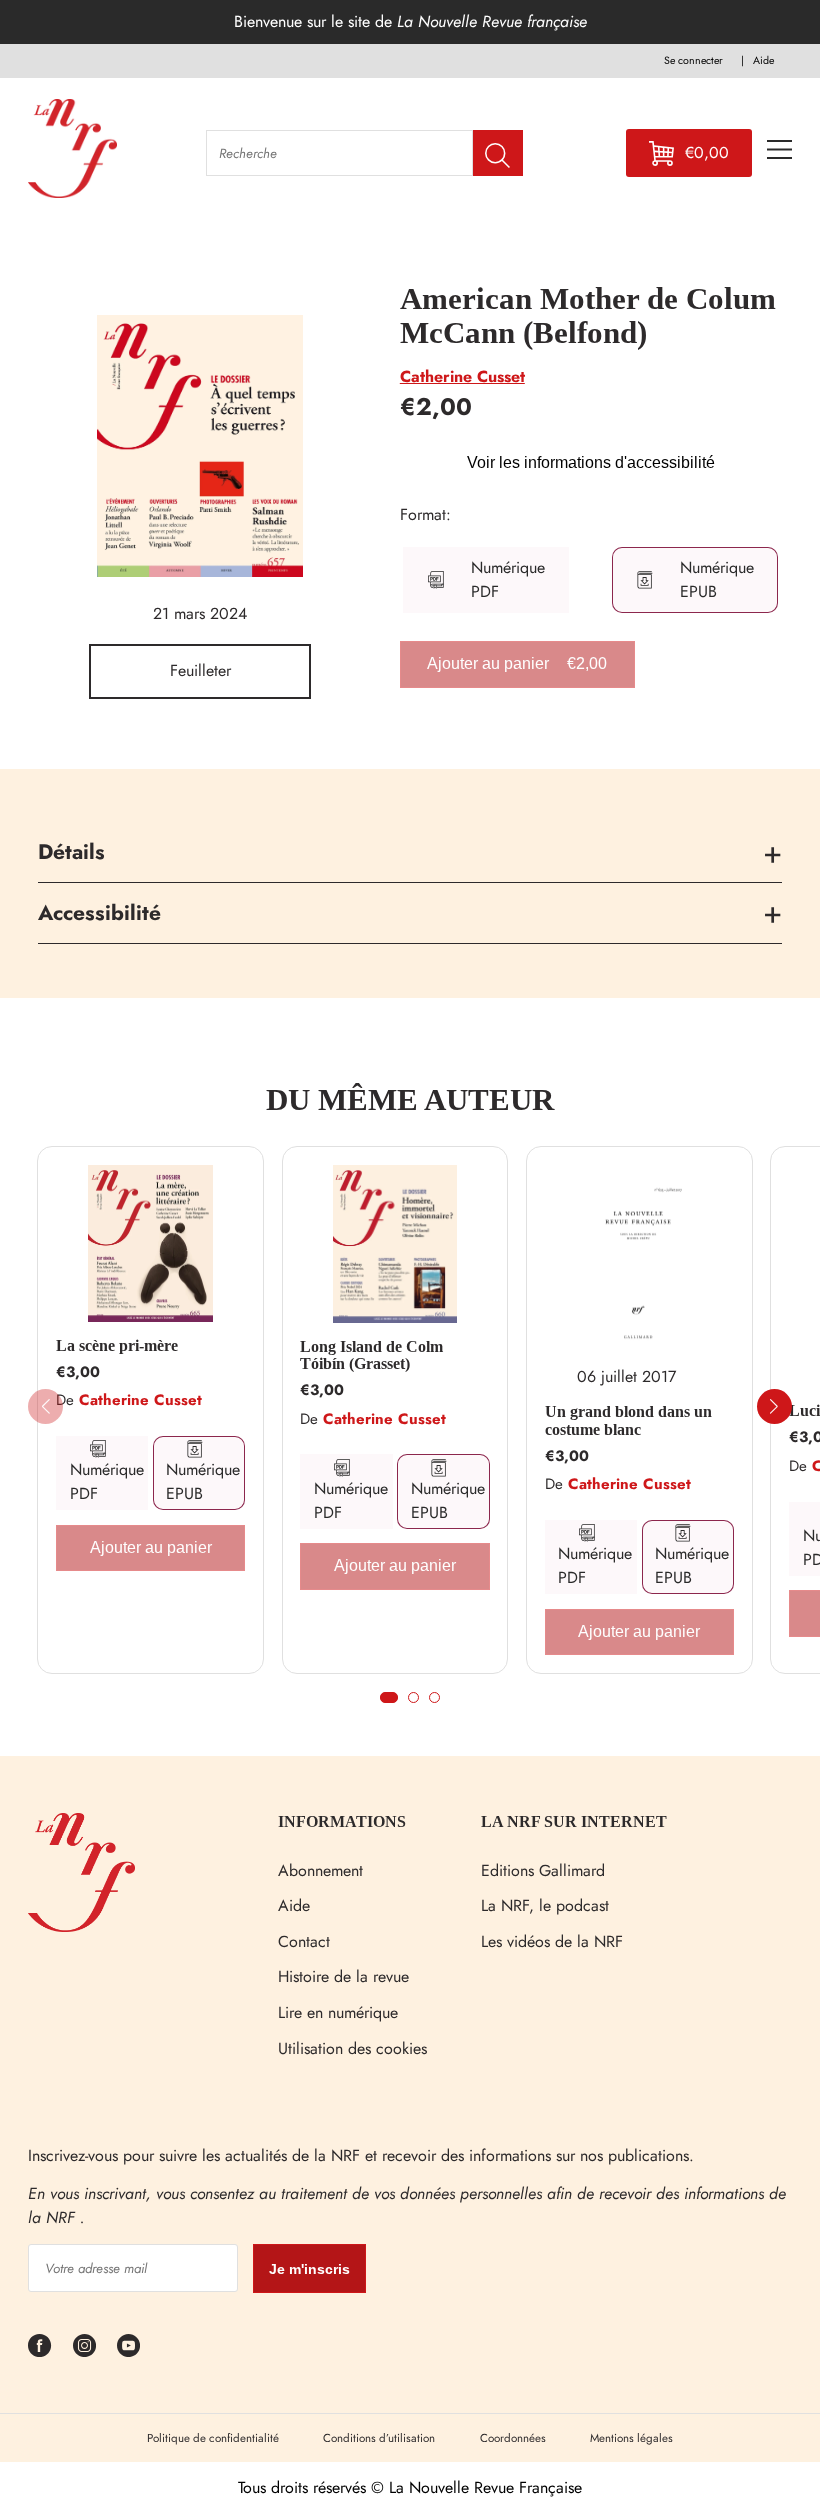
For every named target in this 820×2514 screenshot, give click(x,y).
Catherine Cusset (462, 376)
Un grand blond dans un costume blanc (628, 1420)
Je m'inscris (309, 2269)
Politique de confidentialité (213, 2438)
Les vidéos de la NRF (552, 1941)
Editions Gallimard (543, 1870)
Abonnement (320, 1870)
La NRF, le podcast (545, 1905)
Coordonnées (513, 2438)
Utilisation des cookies (352, 2048)
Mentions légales (631, 2438)
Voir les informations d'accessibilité (591, 462)
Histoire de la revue (343, 1976)
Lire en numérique (338, 2012)
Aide (294, 1905)
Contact (304, 1941)
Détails (71, 852)
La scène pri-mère (117, 1345)
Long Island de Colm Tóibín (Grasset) (371, 1355)
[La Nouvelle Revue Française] (81, 1926)
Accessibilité (99, 913)
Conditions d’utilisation (379, 2438)
